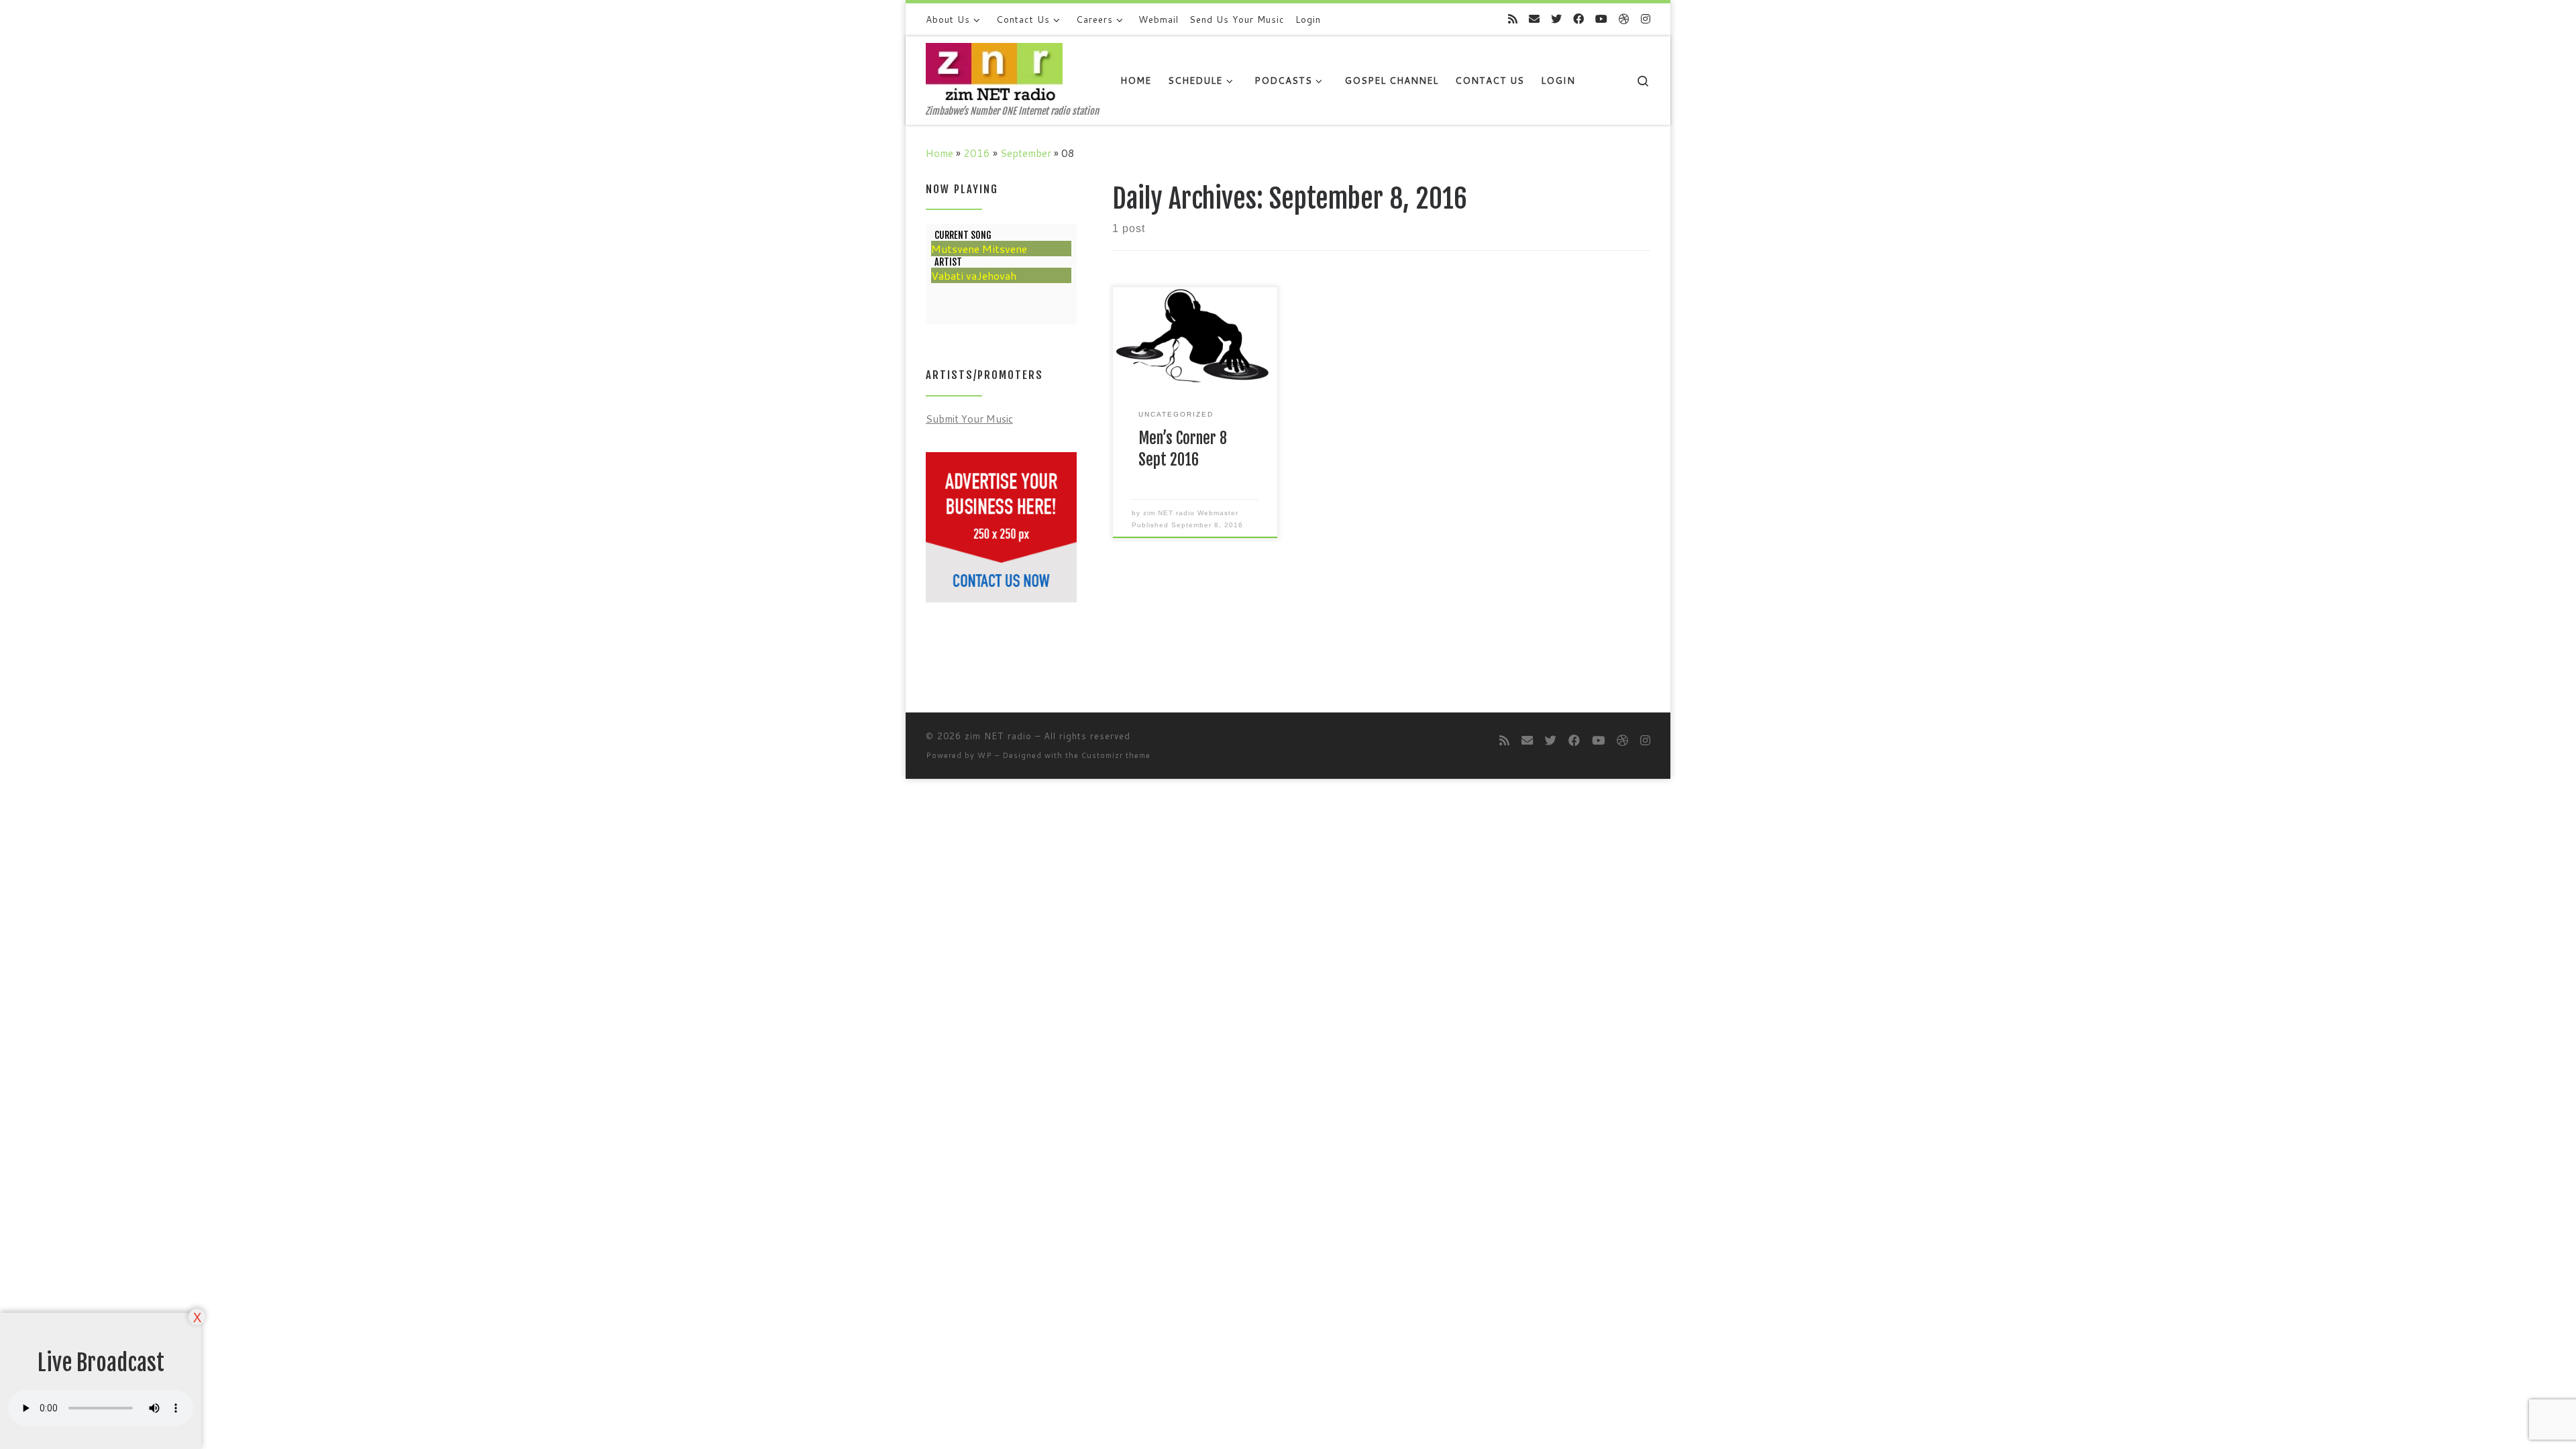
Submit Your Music (969, 419)
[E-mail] (1534, 19)
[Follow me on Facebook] (1578, 19)
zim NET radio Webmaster (1191, 513)
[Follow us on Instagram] (1646, 19)
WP (985, 755)
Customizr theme (1116, 755)
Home (940, 153)
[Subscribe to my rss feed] (1513, 19)
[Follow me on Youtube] (1601, 19)
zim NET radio (998, 736)
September (1026, 153)
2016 (977, 153)
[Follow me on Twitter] (1556, 19)
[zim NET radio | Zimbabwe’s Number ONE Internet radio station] (994, 71)
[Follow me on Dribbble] (1624, 19)
